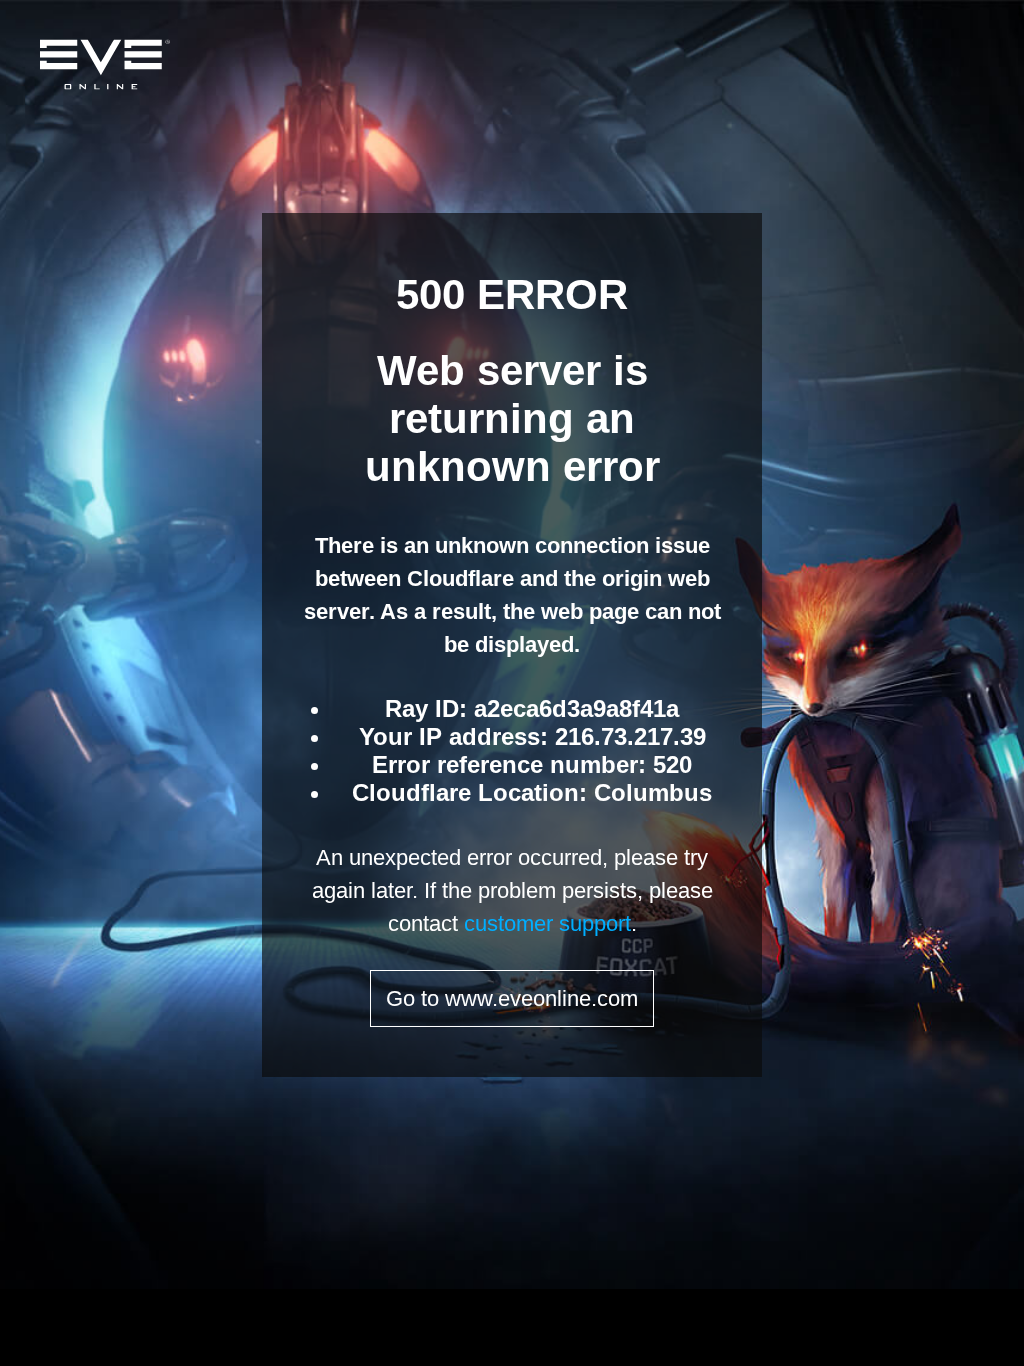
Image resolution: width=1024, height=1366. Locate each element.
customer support (547, 923)
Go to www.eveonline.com (512, 998)
